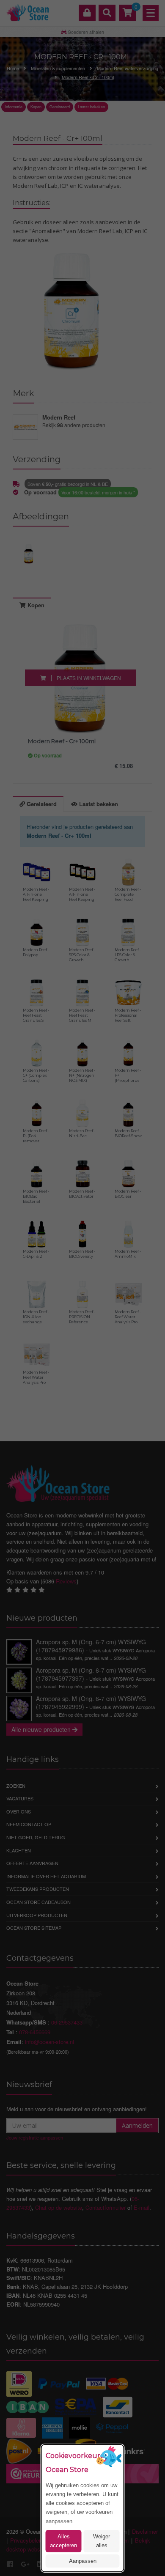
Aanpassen (83, 2561)
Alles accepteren (63, 2541)
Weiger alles (102, 2541)
